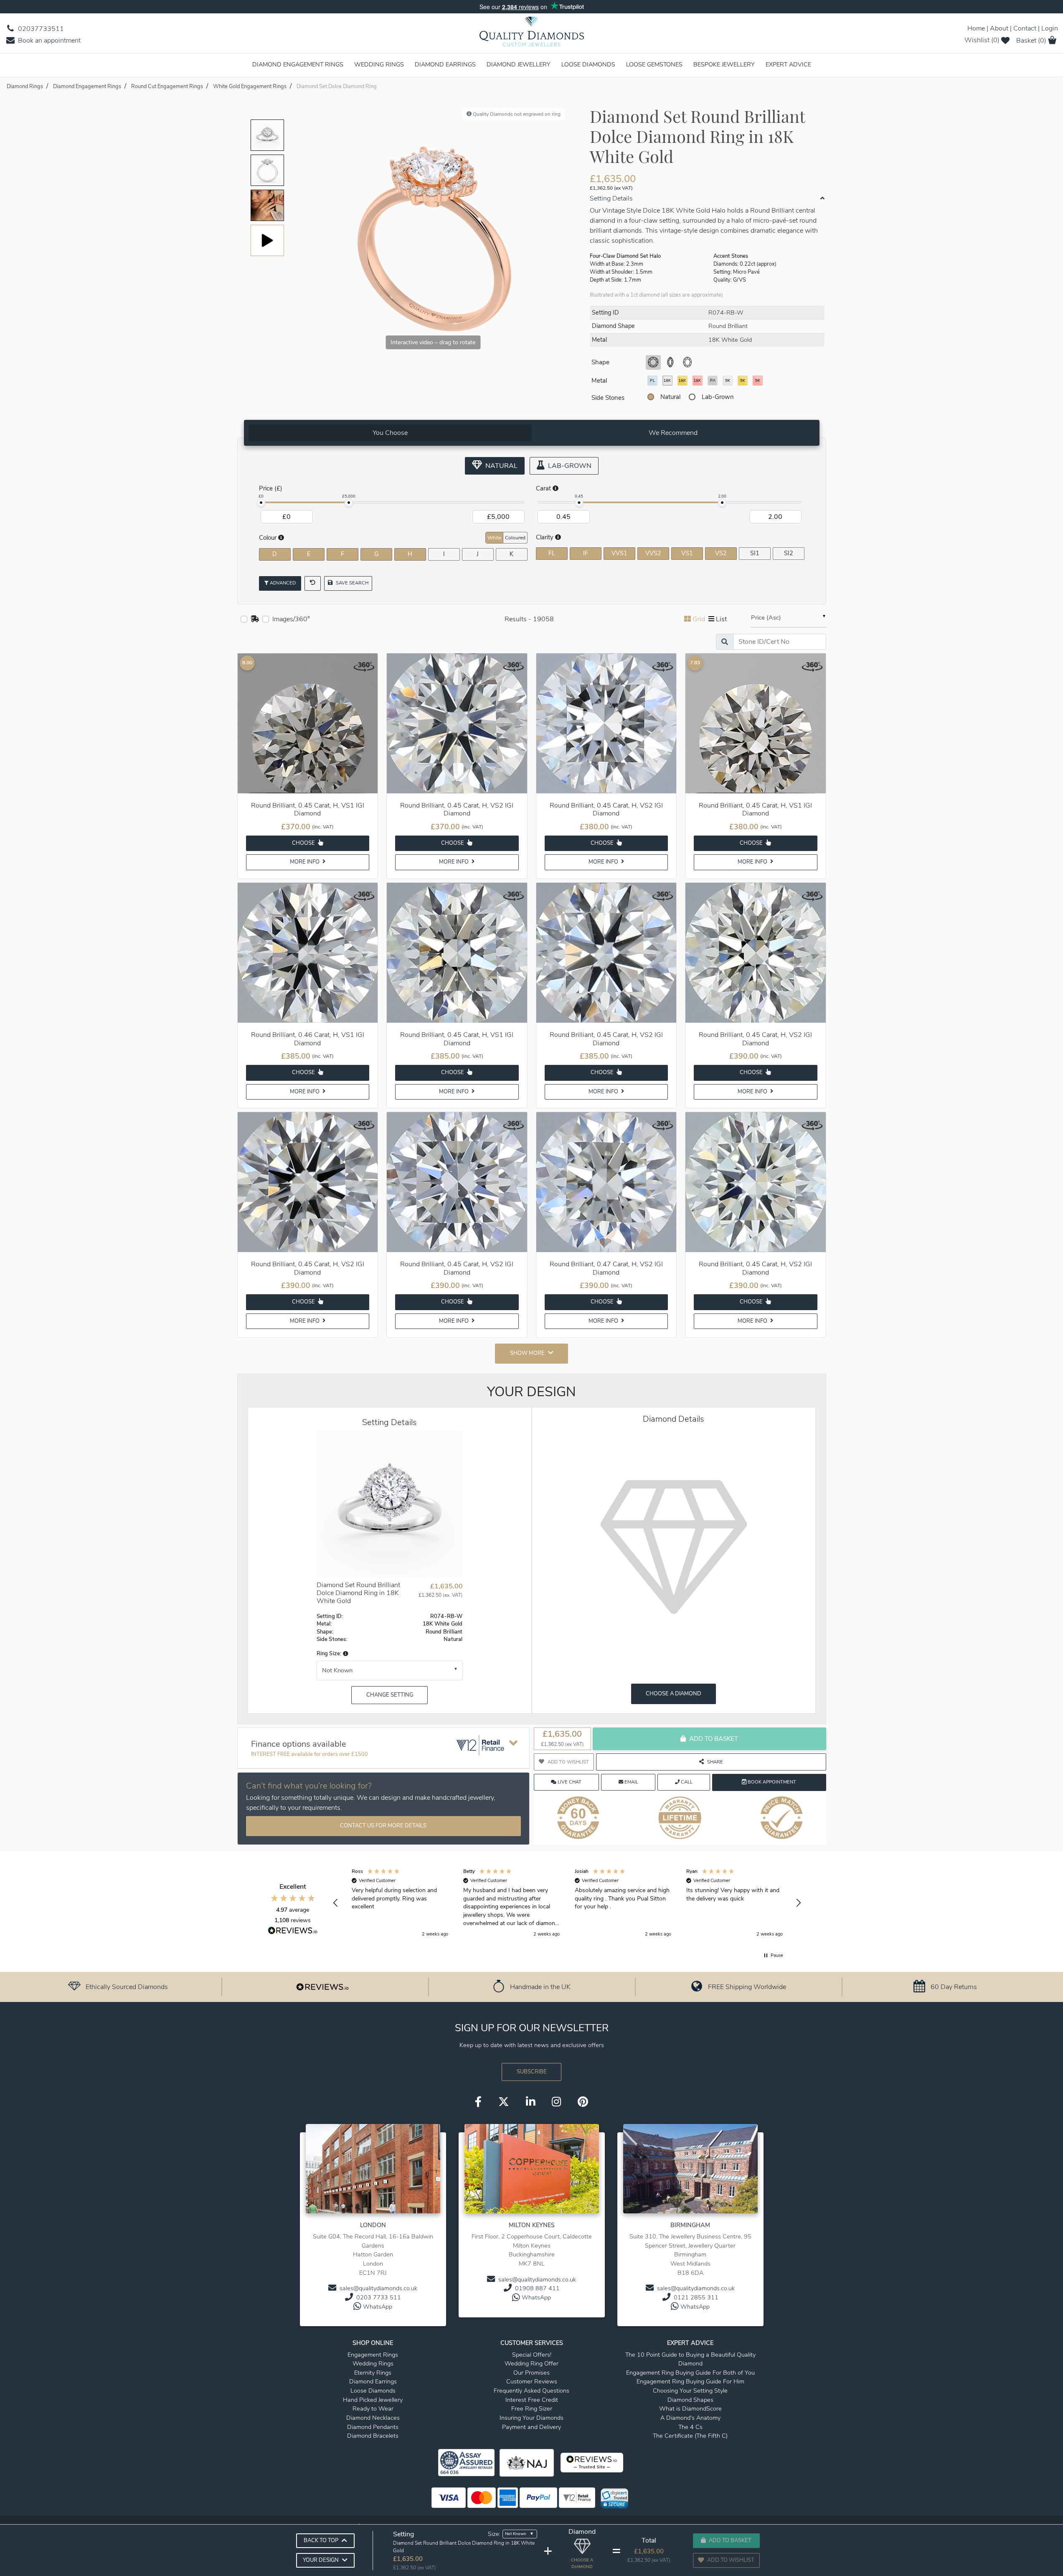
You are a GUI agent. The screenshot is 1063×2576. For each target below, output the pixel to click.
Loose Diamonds (588, 64)
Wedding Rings (379, 64)
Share (715, 1762)
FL (552, 553)
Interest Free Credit (532, 2400)
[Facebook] (478, 2103)
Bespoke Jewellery (724, 64)
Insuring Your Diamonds (531, 2418)
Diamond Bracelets (373, 2436)
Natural (670, 397)
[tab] (390, 433)
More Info (305, 862)
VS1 (687, 553)
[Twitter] (504, 2103)
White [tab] (494, 538)
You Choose (390, 433)
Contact (1025, 28)
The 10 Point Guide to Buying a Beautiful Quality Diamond (690, 2359)
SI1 (755, 553)
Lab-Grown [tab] (569, 466)
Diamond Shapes (690, 2400)
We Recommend (673, 433)
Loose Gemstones (654, 64)
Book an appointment (48, 41)
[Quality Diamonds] (532, 34)
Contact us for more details (383, 1826)
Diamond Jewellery (519, 64)
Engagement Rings (373, 2355)
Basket (1031, 41)
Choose (304, 843)
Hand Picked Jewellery (373, 2400)
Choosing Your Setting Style (690, 2391)
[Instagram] (556, 2103)
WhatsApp (378, 2307)
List (721, 619)
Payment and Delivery (531, 2427)
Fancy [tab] (796, 537)
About (999, 28)
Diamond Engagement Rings (298, 64)
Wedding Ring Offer (531, 2363)
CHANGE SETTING (390, 1695)
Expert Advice (788, 64)
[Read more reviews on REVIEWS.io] (293, 1931)
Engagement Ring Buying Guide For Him (690, 2381)
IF (586, 553)
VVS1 (619, 553)
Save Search (351, 583)
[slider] (261, 503)
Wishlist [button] (982, 40)
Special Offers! (532, 2355)
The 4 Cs (690, 2427)
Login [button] (1050, 28)
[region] (567, 1903)
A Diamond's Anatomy (690, 2418)
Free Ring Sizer (532, 2408)
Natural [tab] (501, 466)
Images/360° (291, 619)
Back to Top (321, 2540)
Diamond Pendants (373, 2427)
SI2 (789, 553)
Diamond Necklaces (373, 2418)
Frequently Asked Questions (531, 2391)
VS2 (721, 553)
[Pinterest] (583, 2103)
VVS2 (653, 553)
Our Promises (531, 2373)
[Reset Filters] (313, 583)
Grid (699, 619)
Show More (527, 1353)
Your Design (321, 2560)
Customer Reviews (532, 2381)
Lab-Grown (718, 397)
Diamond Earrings (445, 64)
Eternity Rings (373, 2373)
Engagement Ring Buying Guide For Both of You (690, 2373)
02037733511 (40, 29)
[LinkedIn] (530, 2103)
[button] (345, 1654)
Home (976, 28)
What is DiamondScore (690, 2408)
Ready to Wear (373, 2408)
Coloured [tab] (515, 538)
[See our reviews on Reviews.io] (322, 1987)
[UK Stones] (255, 619)
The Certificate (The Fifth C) (690, 2436)
